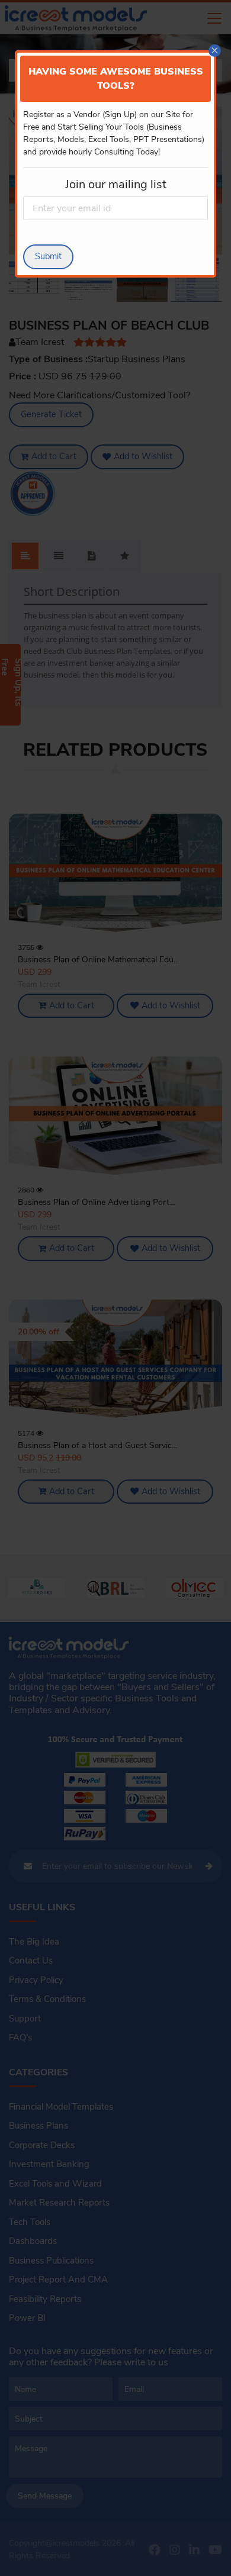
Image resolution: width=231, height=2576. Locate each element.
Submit (48, 256)
